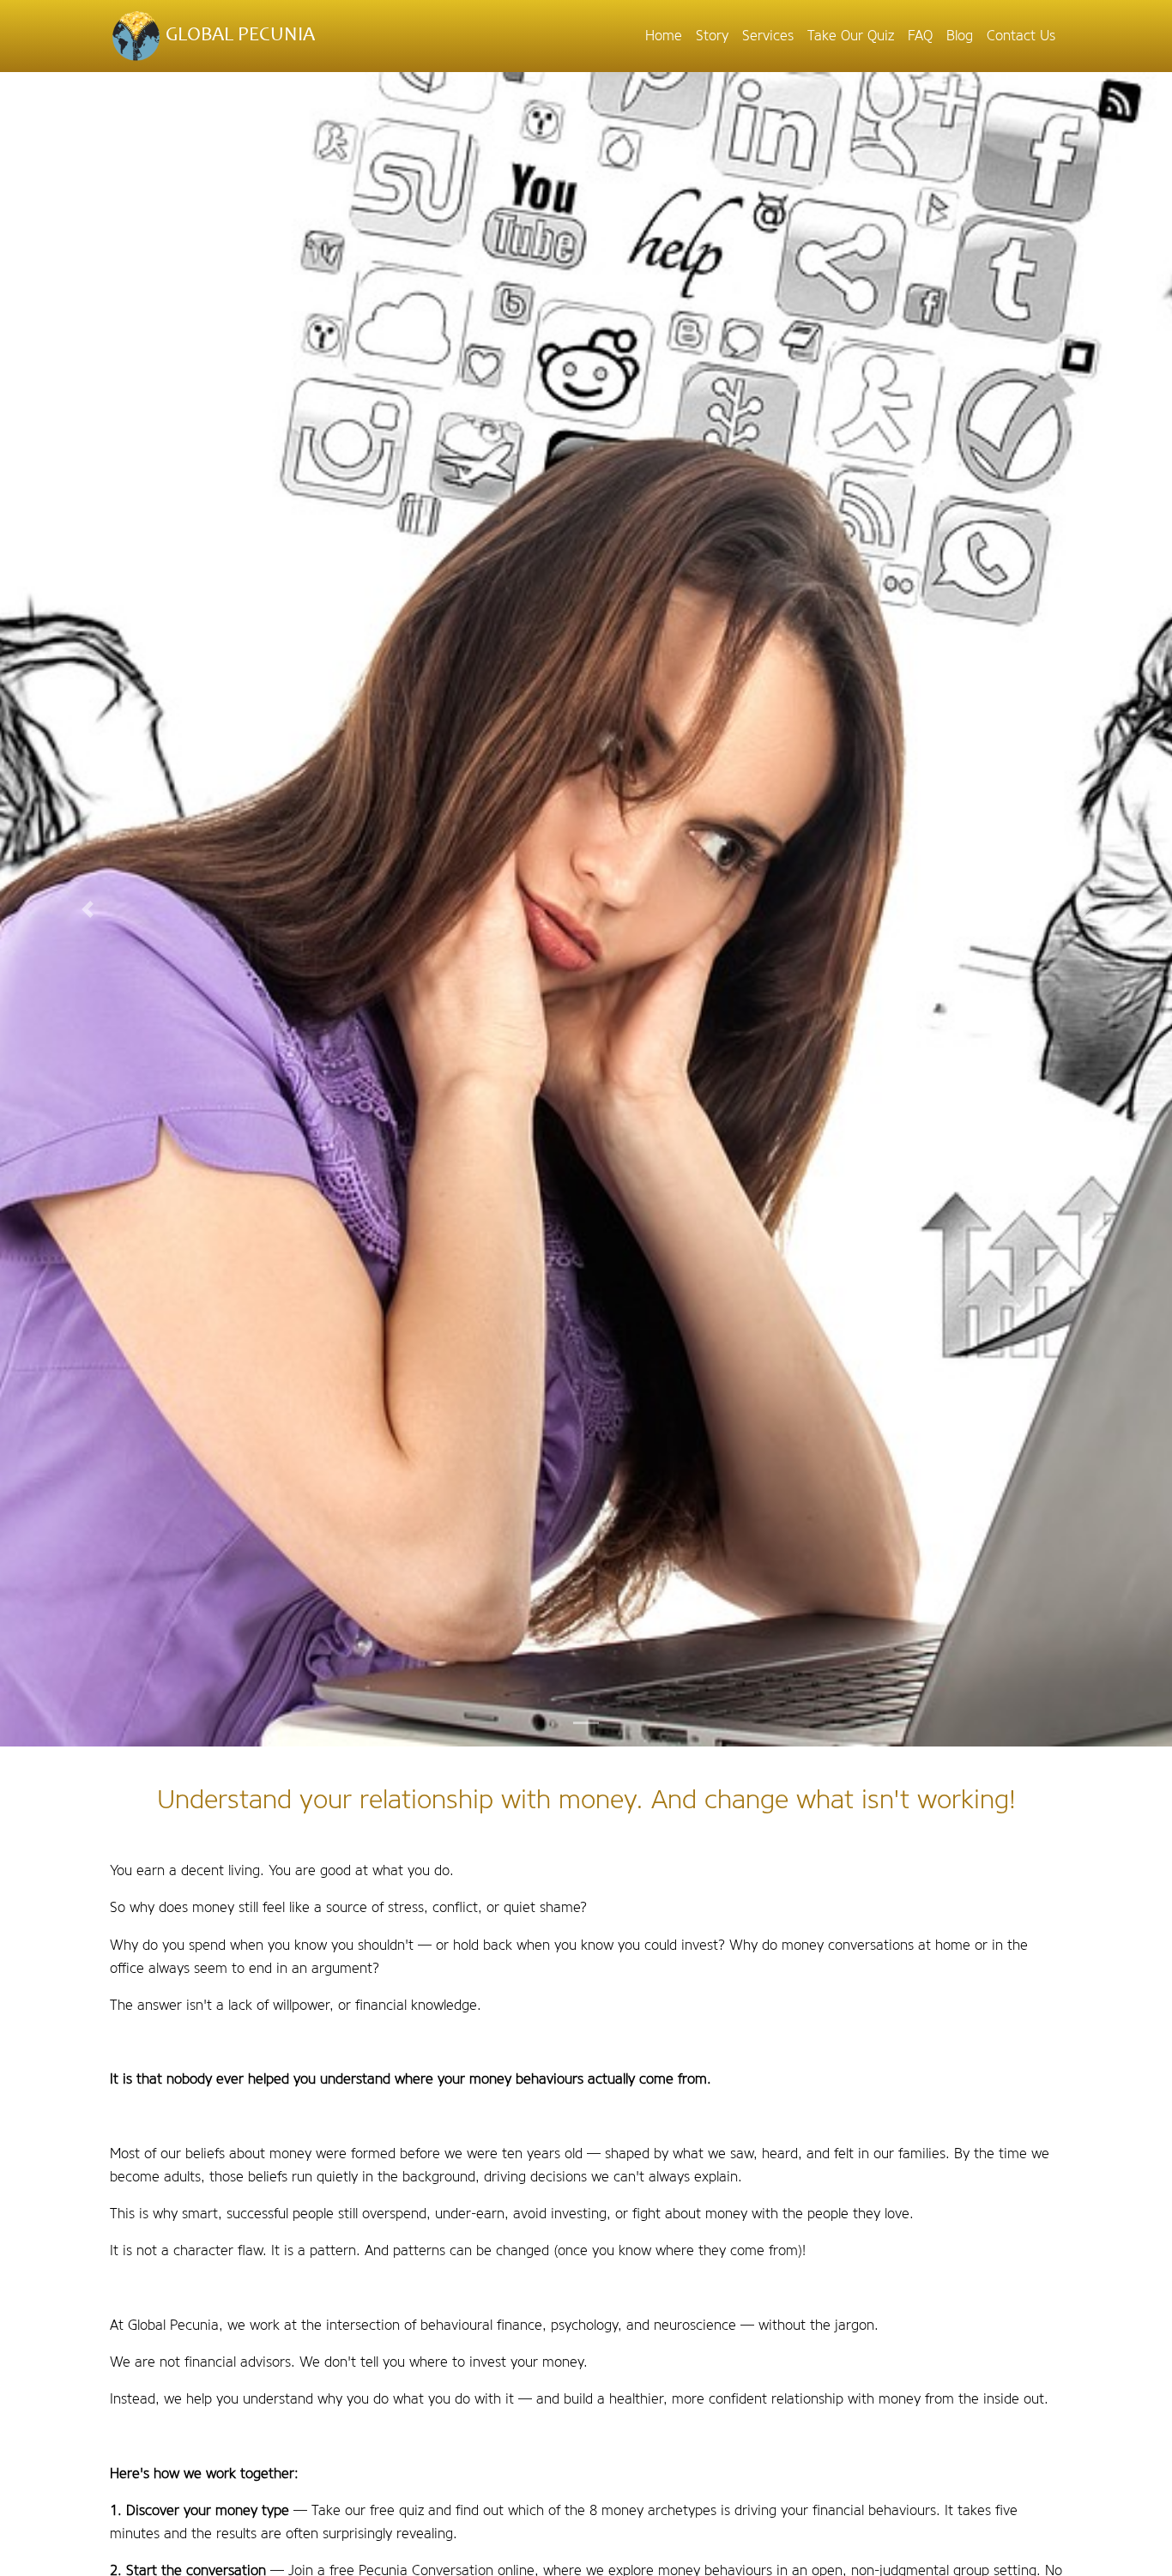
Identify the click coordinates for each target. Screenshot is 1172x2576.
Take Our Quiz (851, 36)
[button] (88, 909)
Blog (960, 36)
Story (712, 36)
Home (664, 36)
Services (768, 36)
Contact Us (1021, 36)
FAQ (920, 36)
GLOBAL (238, 36)
